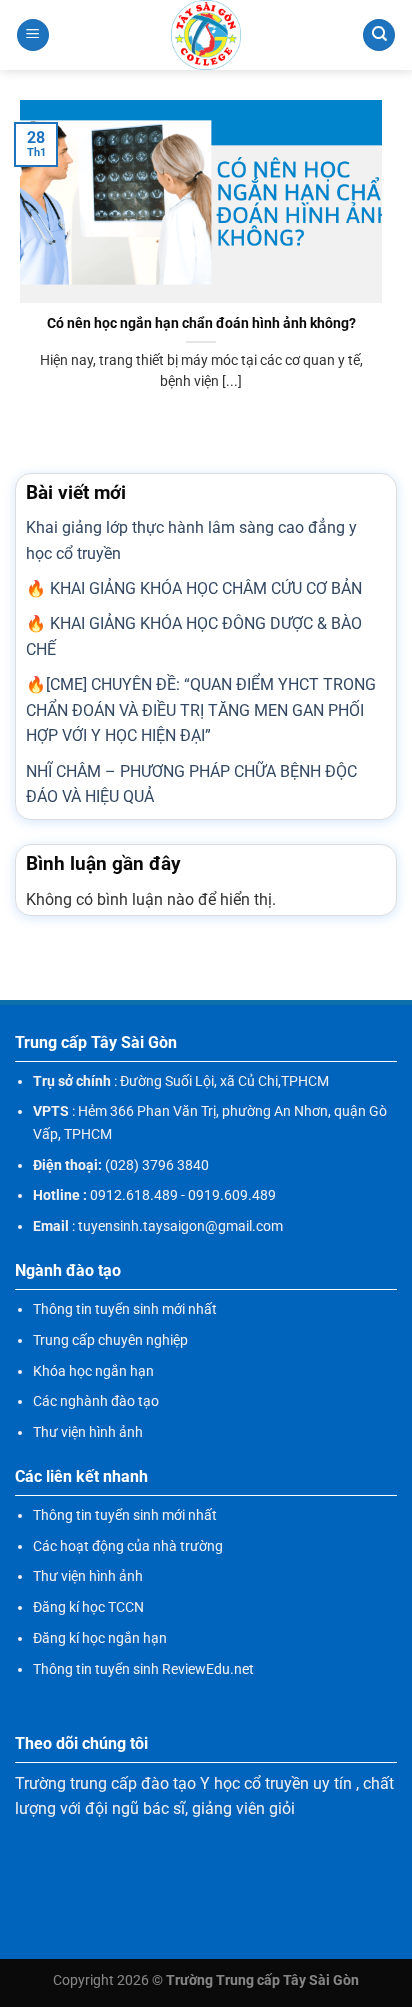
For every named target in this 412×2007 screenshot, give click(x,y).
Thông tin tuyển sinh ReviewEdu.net (143, 1669)
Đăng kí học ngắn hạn (100, 1638)
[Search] (379, 35)
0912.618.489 (134, 1195)
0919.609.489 (232, 1195)
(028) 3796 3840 (157, 1165)
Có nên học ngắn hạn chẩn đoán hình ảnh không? (201, 323)
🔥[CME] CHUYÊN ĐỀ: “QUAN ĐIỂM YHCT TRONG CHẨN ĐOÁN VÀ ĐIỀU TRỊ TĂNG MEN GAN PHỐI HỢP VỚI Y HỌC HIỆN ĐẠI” (201, 710)
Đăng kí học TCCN (88, 1607)
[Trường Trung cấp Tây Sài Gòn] (206, 35)
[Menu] (33, 35)
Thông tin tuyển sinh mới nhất (125, 1309)
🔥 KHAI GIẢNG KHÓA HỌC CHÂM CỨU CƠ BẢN (194, 588)
